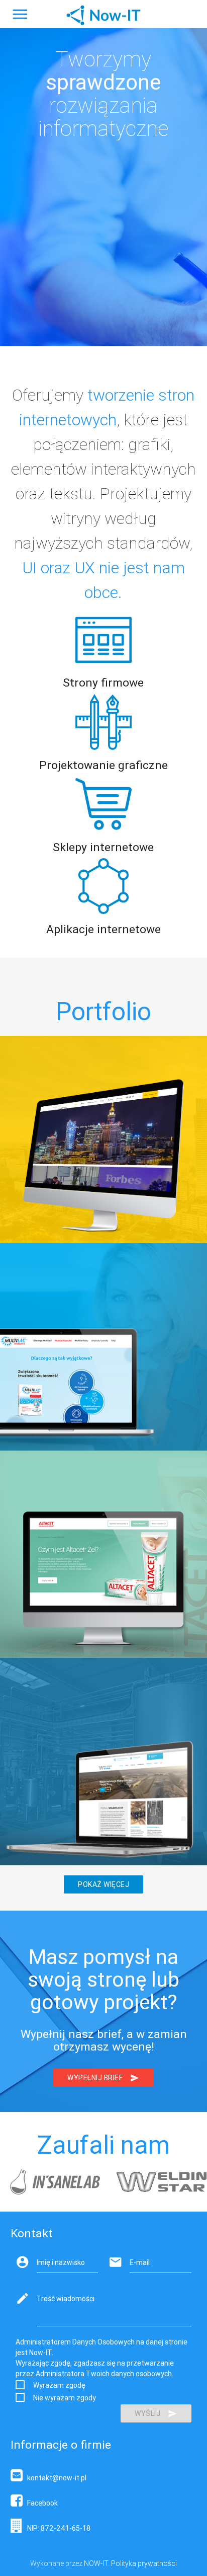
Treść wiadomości (66, 2299)
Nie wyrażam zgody (65, 2398)
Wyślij (147, 2413)
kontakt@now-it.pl (55, 2478)
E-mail (140, 2262)
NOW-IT (96, 2563)
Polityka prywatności (144, 2563)
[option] (52, 2182)
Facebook (40, 2503)
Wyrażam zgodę (59, 2385)
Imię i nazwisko (61, 2262)
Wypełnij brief (95, 2078)
